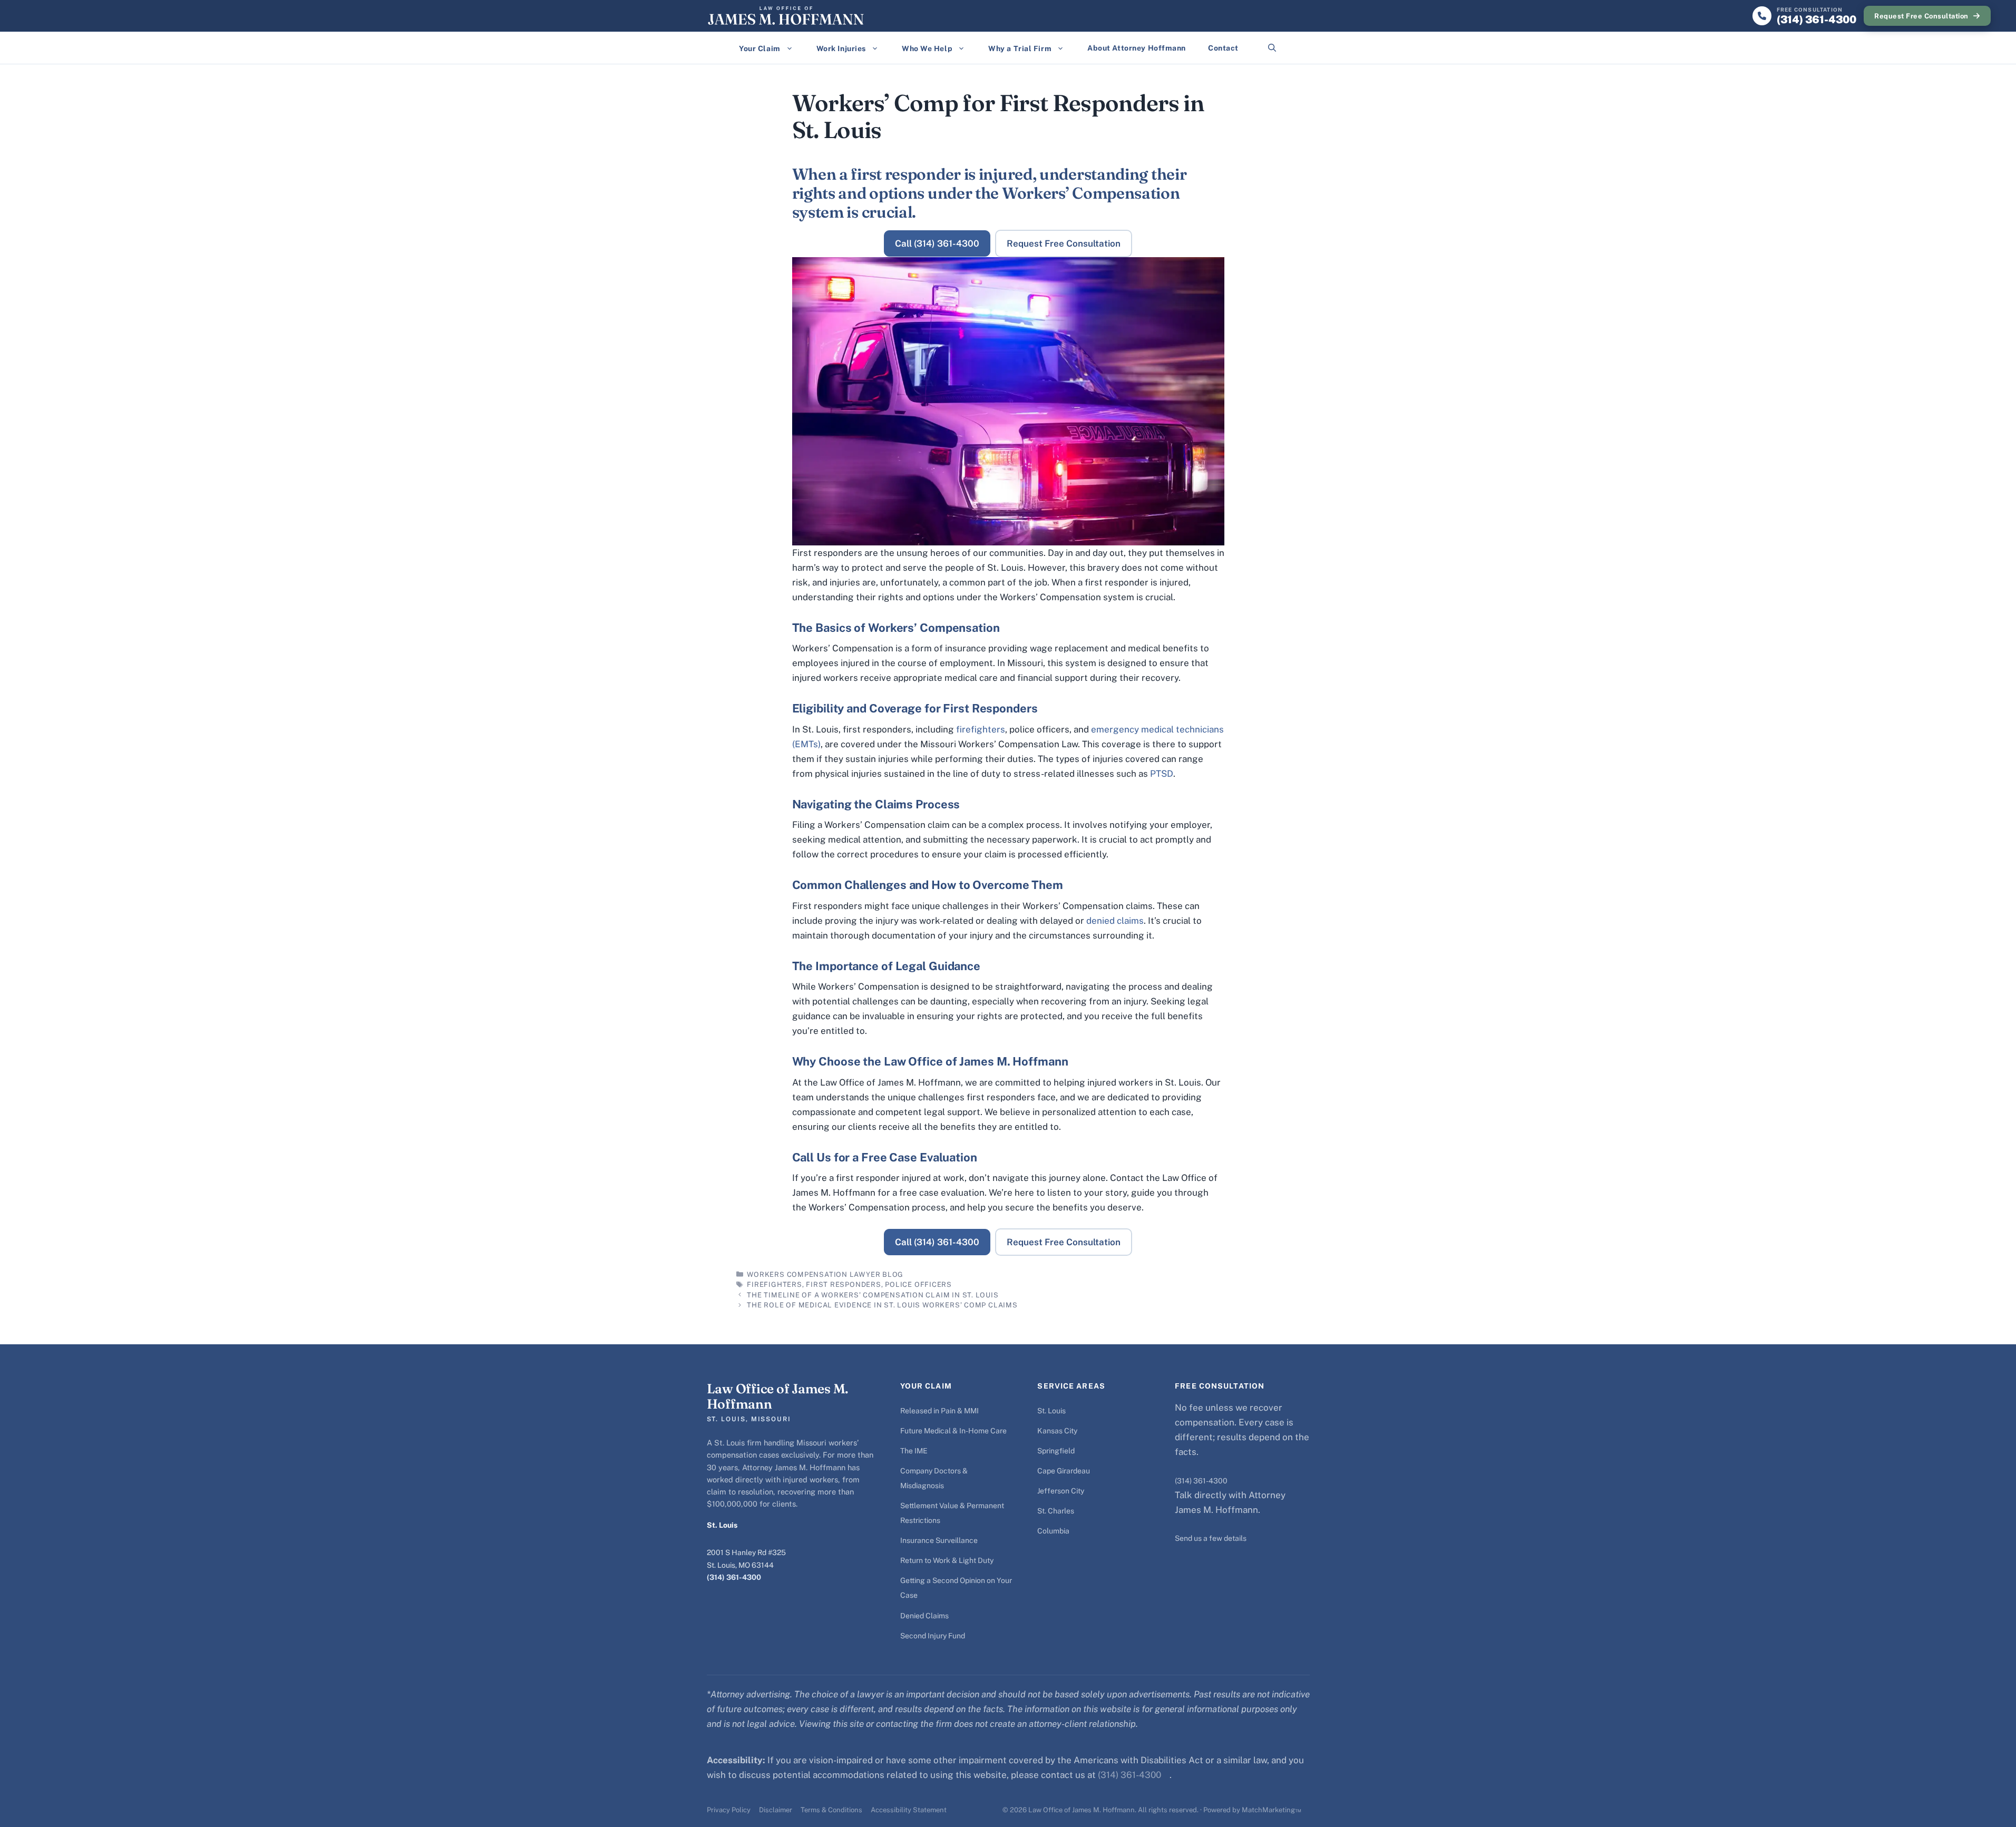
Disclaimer (776, 1810)
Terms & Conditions (831, 1810)
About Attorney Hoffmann (1137, 48)
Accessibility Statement (909, 1810)
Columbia (1053, 1531)
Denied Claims (924, 1616)
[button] (1272, 48)
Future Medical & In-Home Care (953, 1431)
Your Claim (760, 48)
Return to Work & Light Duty (947, 1560)
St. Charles (1056, 1511)
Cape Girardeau (1064, 1471)
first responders (843, 1284)
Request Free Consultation (1921, 16)
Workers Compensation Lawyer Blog (825, 1274)
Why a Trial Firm (1020, 48)
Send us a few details (1211, 1538)
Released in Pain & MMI (939, 1411)
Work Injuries (841, 48)
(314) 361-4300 (734, 1577)
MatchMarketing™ (1272, 1810)
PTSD (1162, 774)
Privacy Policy (729, 1810)
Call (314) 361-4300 (937, 243)
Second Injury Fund (933, 1636)
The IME (914, 1451)
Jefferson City (1061, 1491)
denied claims (1115, 921)
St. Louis (1051, 1411)
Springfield (1056, 1451)
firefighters (981, 729)
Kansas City (1057, 1431)
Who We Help (927, 48)
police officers (918, 1284)
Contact (1223, 48)
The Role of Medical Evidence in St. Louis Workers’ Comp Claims (882, 1305)
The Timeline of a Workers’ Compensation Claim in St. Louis (873, 1295)
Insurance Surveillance (939, 1540)
